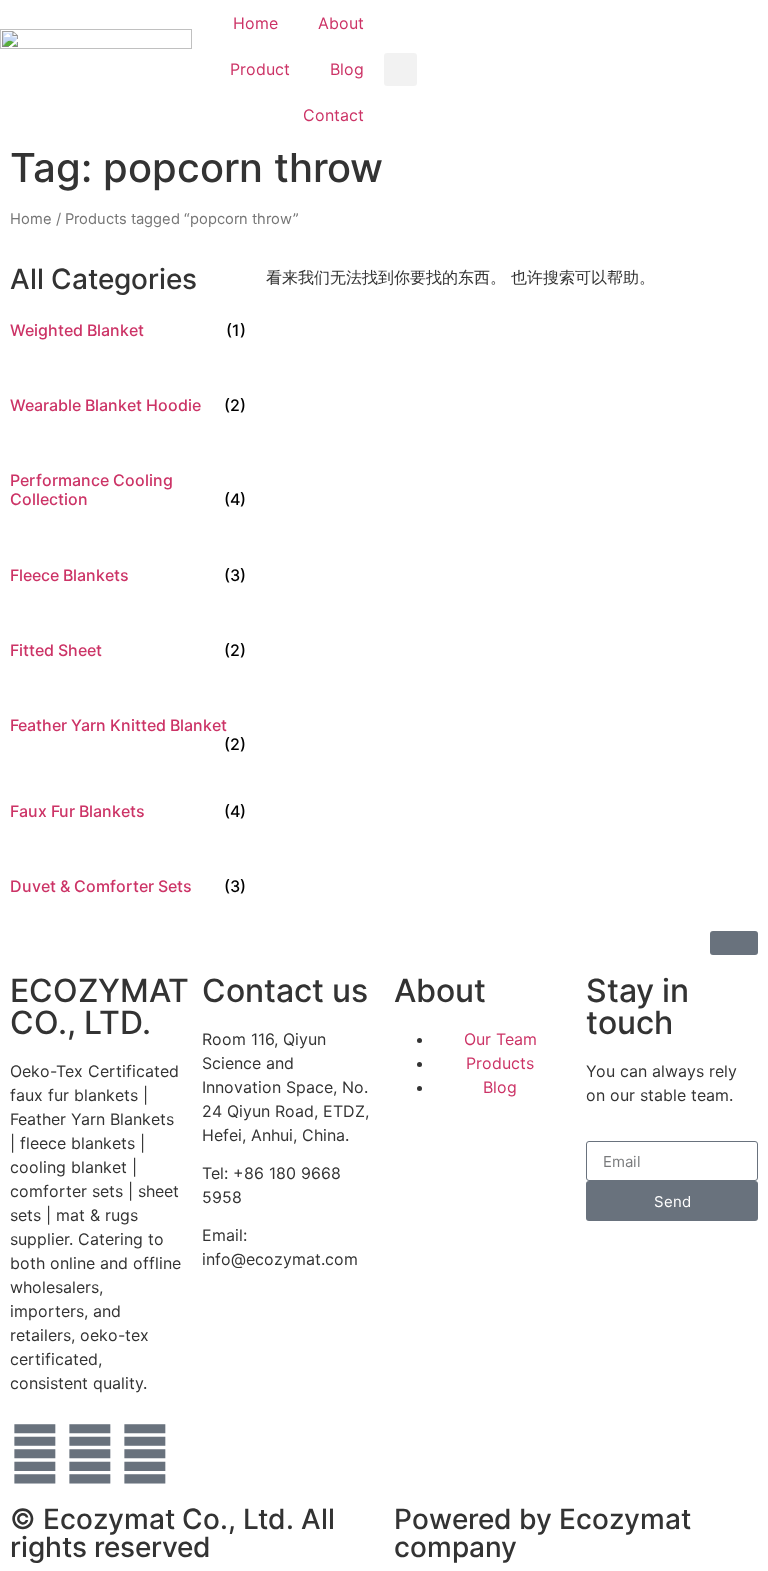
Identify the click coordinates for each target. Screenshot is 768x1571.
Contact (333, 115)
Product (260, 69)
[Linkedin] (145, 1454)
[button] (400, 69)
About (341, 23)
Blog (347, 69)
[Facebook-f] (35, 1454)
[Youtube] (90, 1454)
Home (255, 23)
